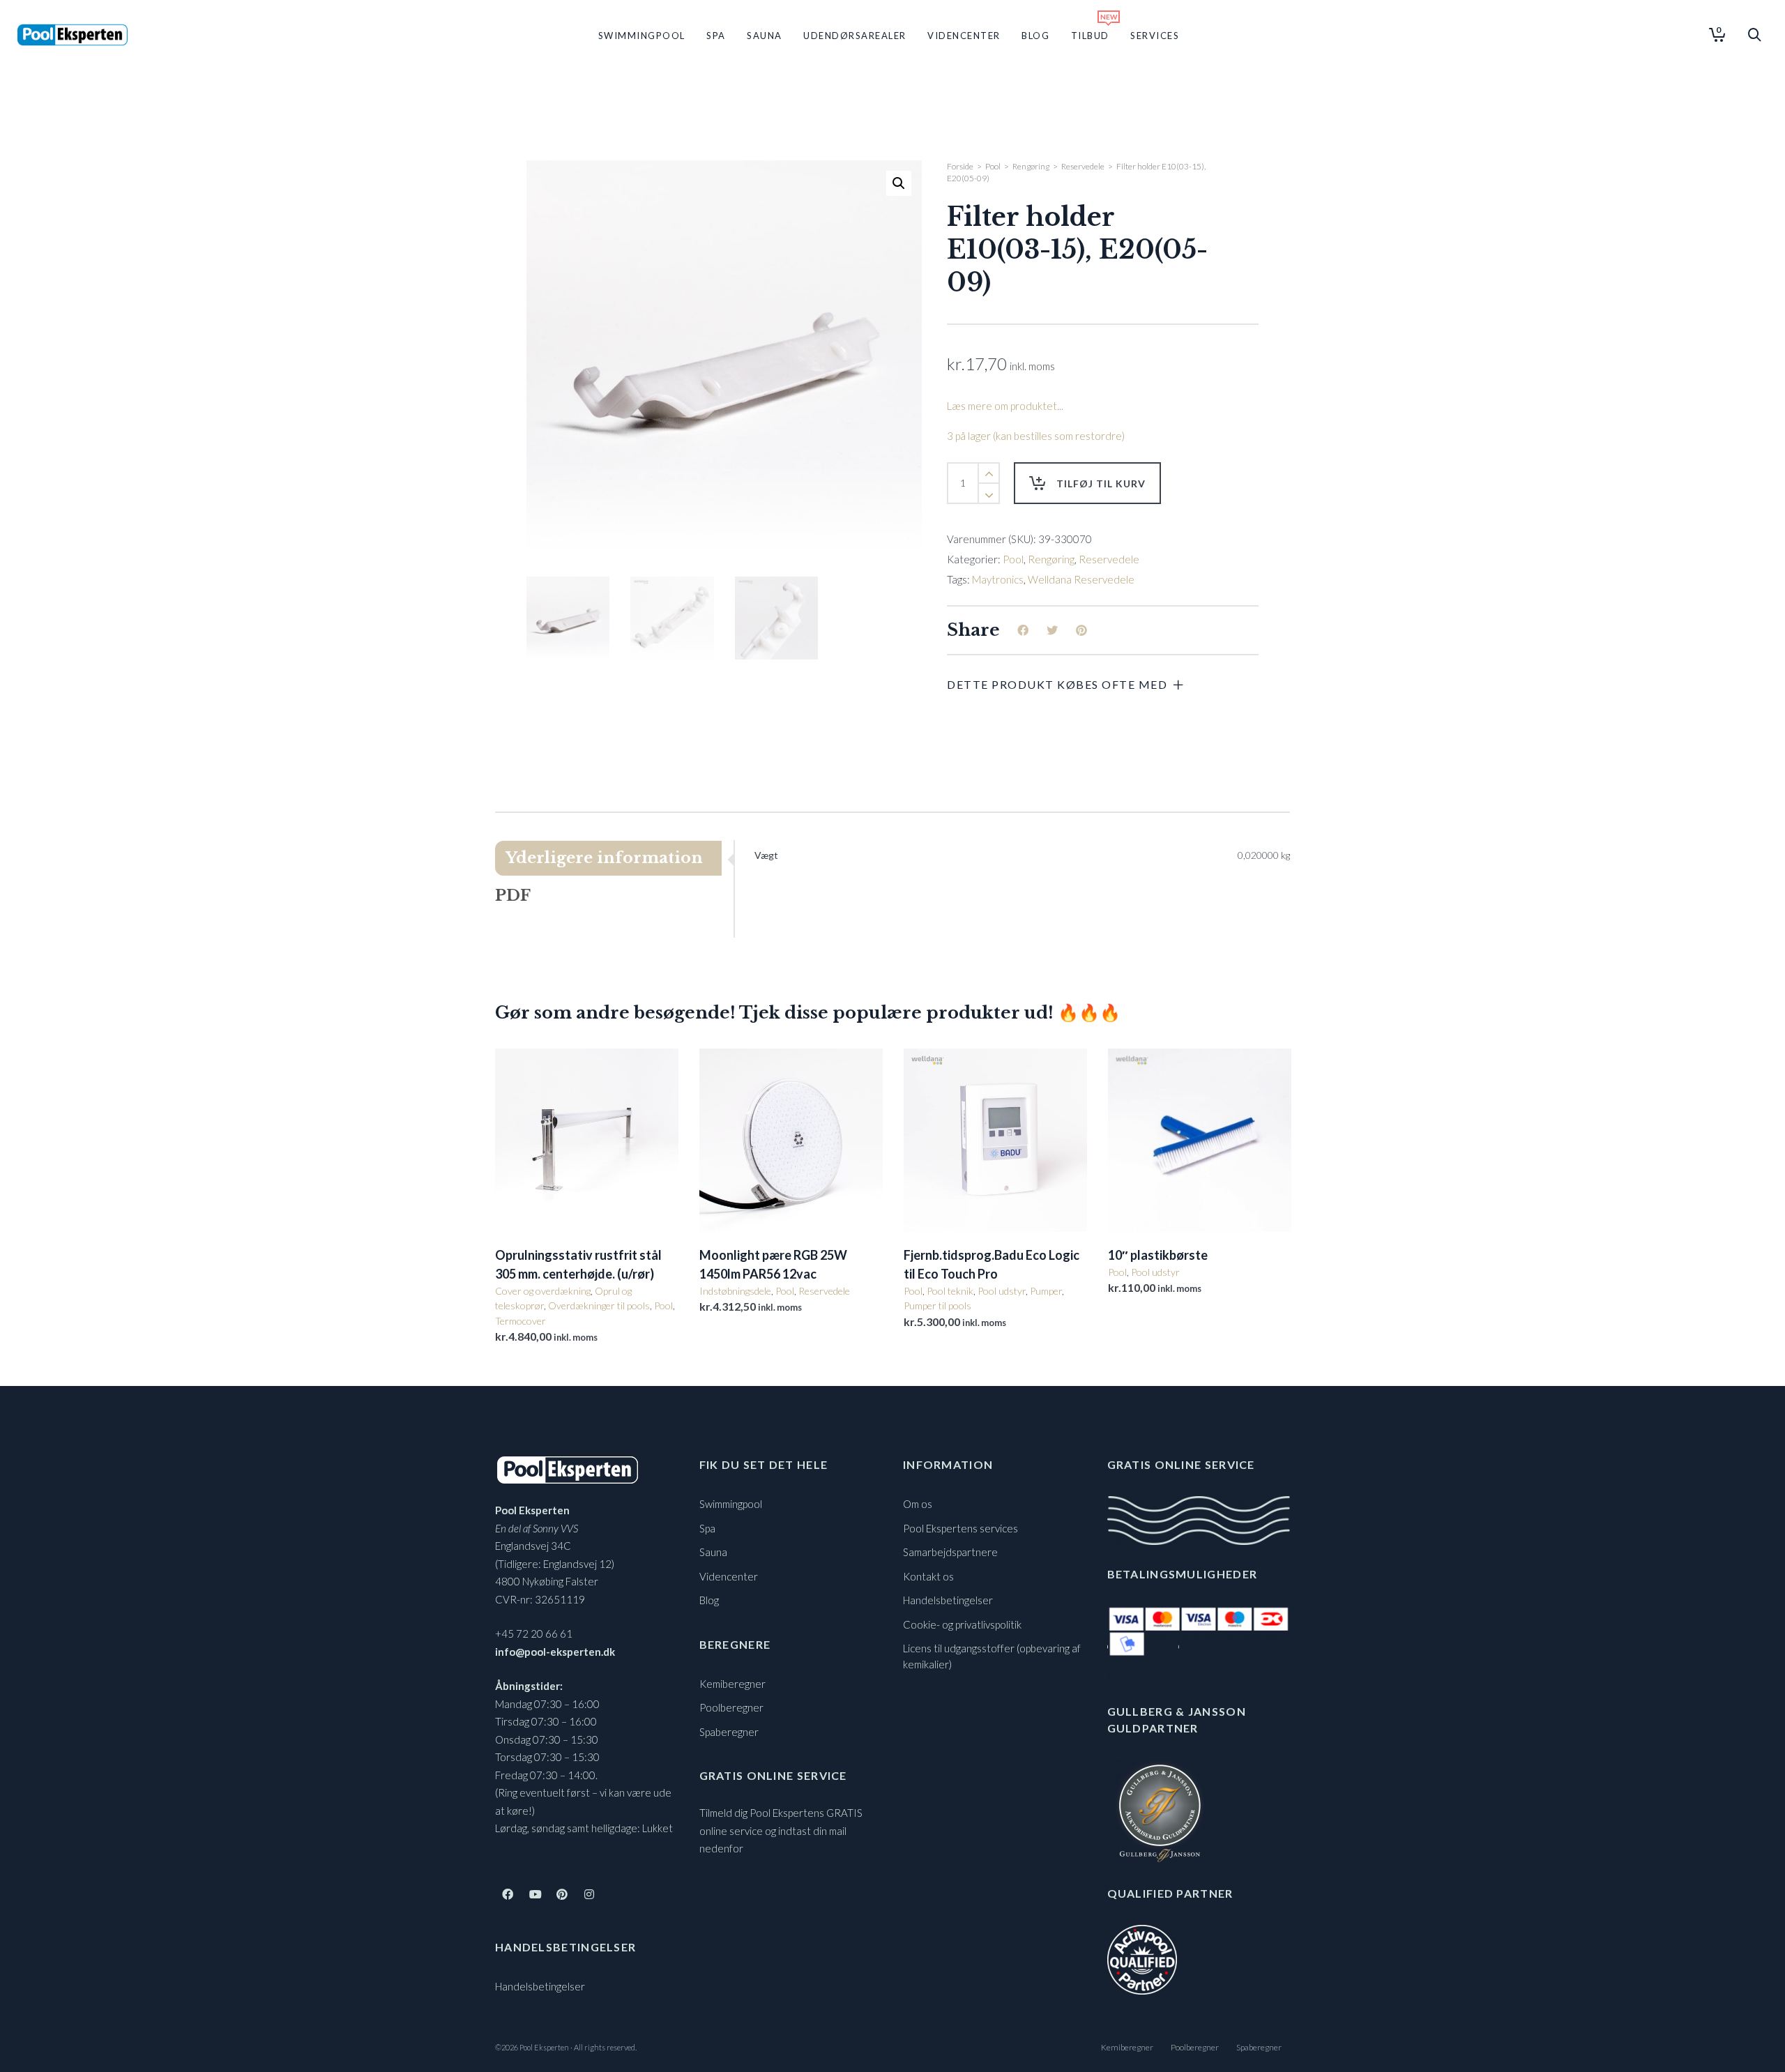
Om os (918, 1504)
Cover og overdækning (543, 1291)
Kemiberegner (732, 1684)
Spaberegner (729, 1732)
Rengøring (1031, 166)
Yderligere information (604, 858)
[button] (899, 183)
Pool (993, 166)
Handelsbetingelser (540, 1986)
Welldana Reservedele (1081, 579)
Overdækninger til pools (599, 1305)
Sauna (713, 1552)
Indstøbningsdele (735, 1291)
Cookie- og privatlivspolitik (962, 1624)
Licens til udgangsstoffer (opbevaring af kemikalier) (992, 1656)
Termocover (521, 1321)
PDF (513, 896)
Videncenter (729, 1576)
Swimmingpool (731, 1504)
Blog (709, 1600)
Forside (960, 166)
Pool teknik (950, 1291)
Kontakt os (928, 1576)
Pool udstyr (1002, 1291)
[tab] (614, 858)
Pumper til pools (937, 1305)
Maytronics (998, 579)
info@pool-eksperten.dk (555, 1652)
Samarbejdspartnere (950, 1552)
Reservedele (1083, 166)
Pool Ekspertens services (960, 1528)
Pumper (1046, 1291)
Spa (707, 1528)
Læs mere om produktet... (1005, 406)
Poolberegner (731, 1707)
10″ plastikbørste (1158, 1255)
